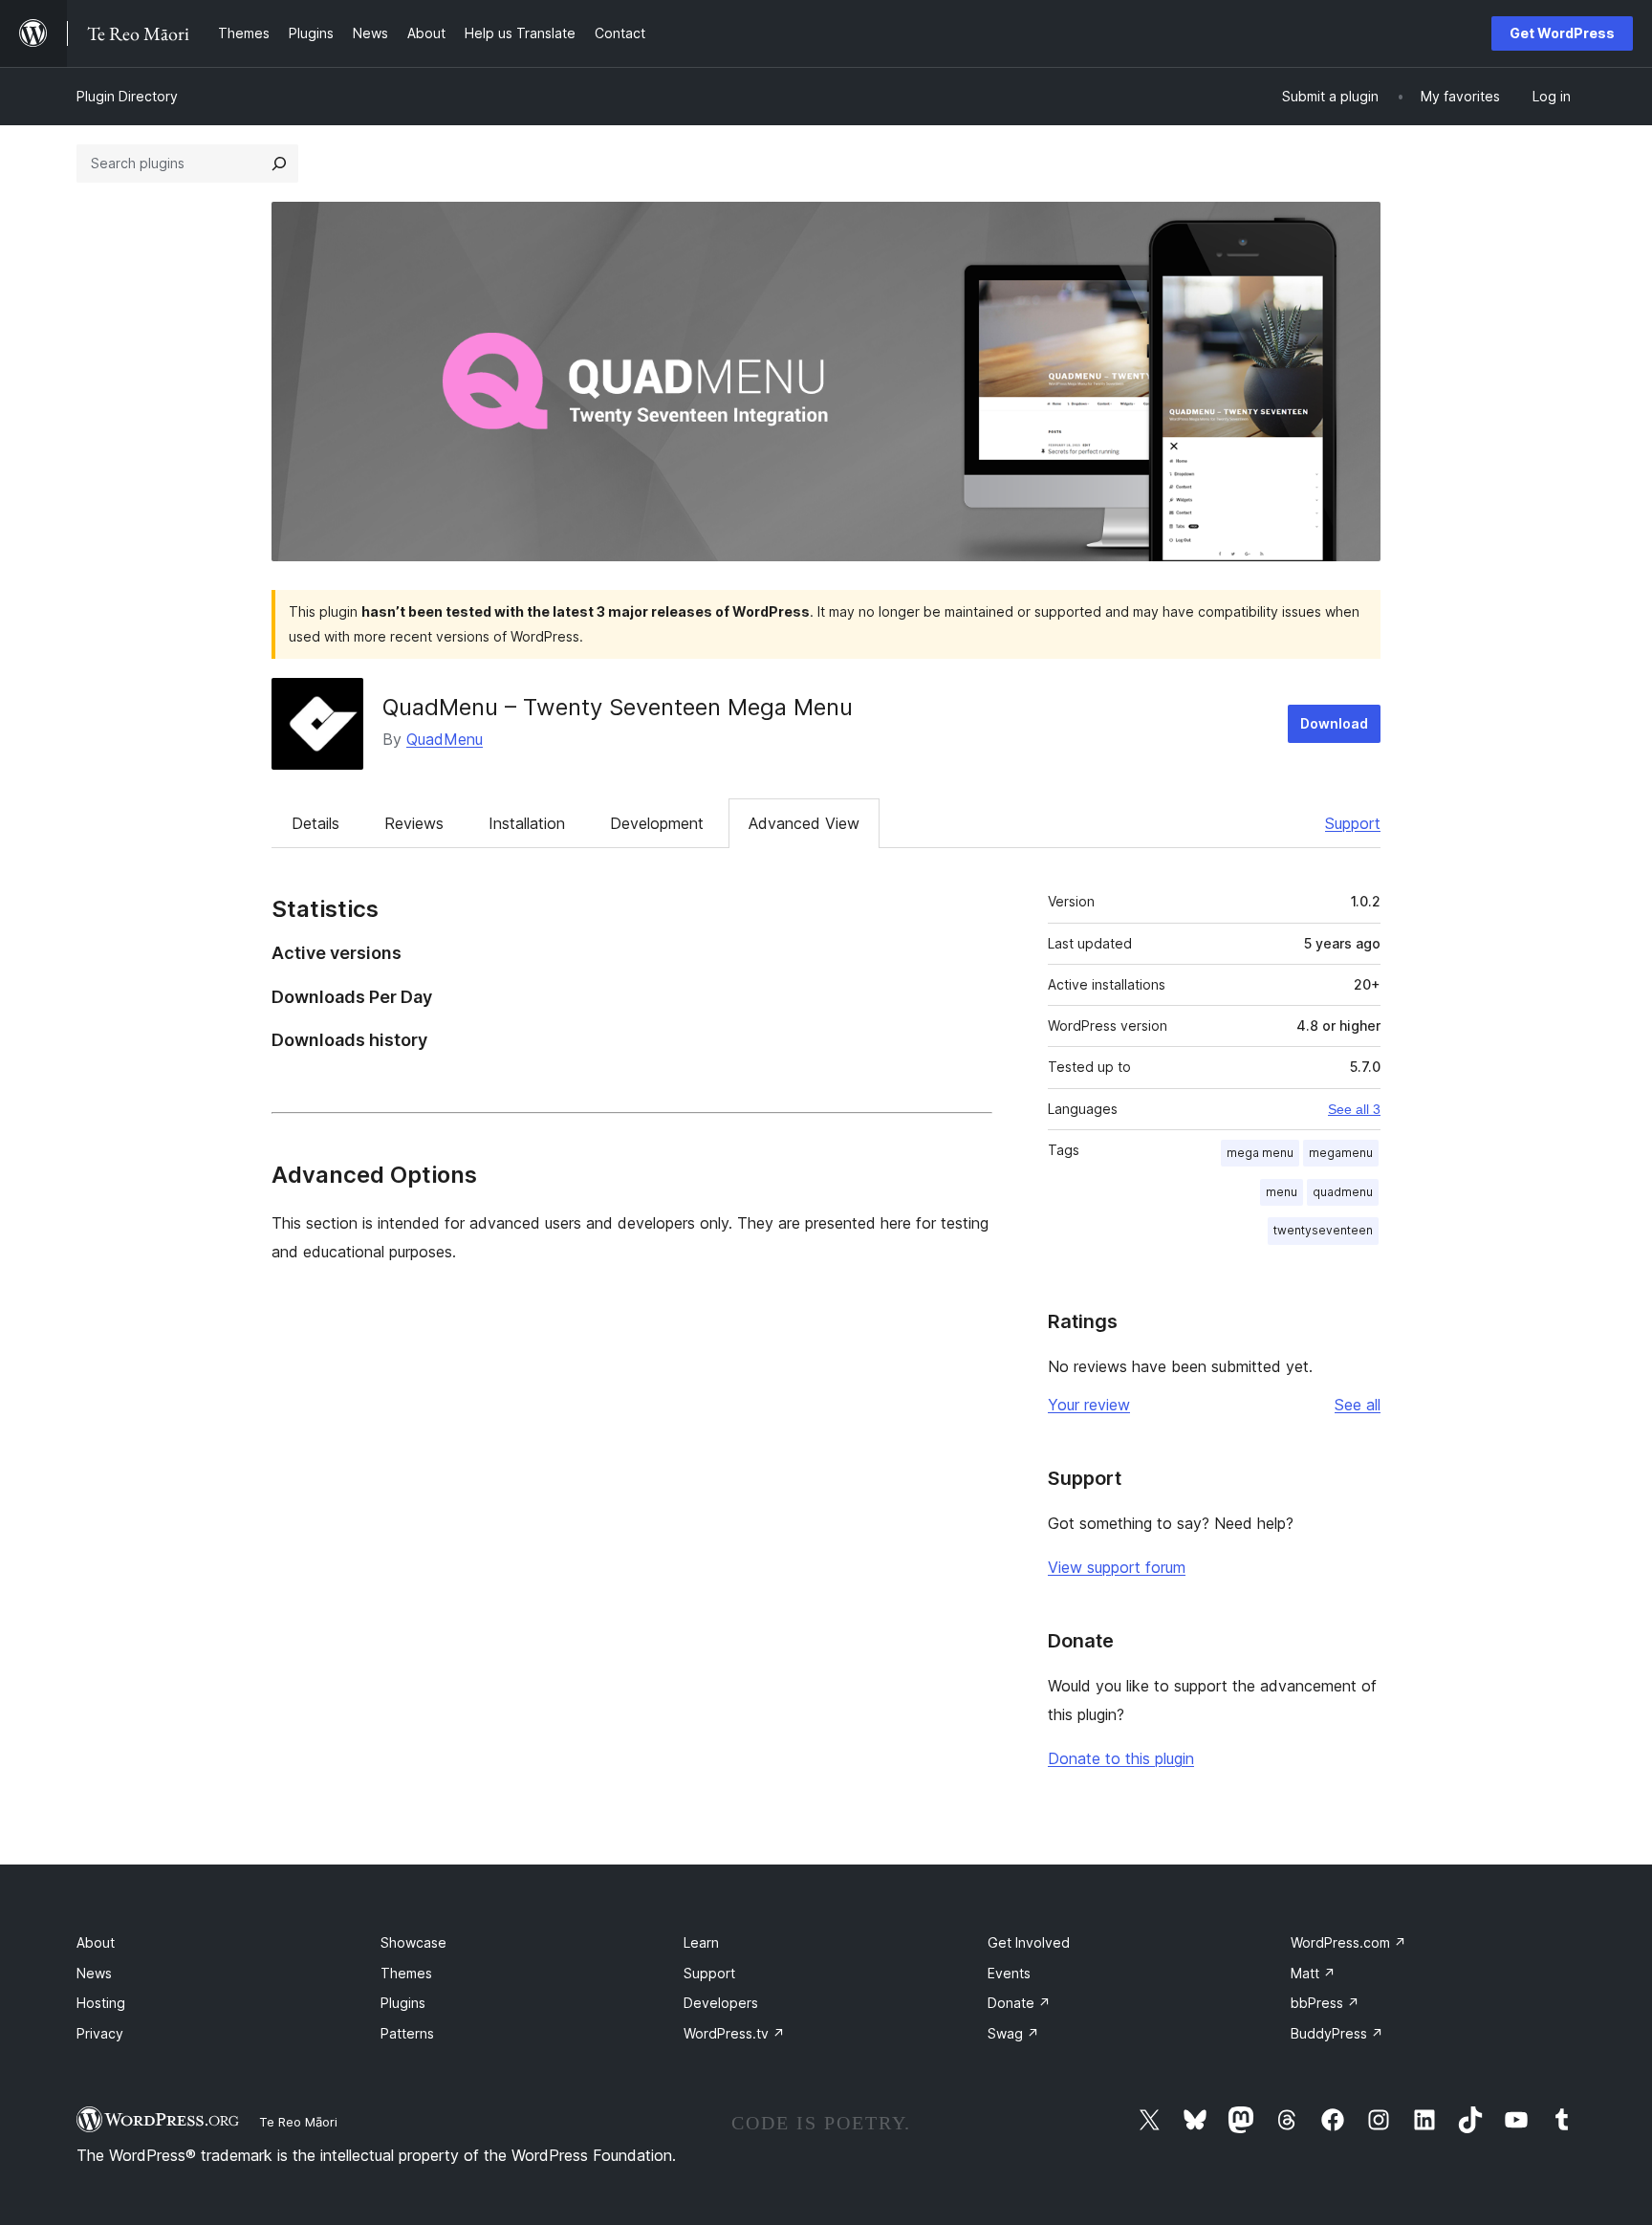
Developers (721, 2003)
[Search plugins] (279, 164)
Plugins (403, 2003)
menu (1282, 1192)
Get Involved (1029, 1942)
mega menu (1260, 1153)
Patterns (407, 2033)
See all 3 (1354, 1109)
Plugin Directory (127, 96)
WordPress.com (1348, 1942)
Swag (1013, 2033)
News (94, 1973)
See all (1358, 1405)
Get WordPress (1562, 33)
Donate (1019, 2003)
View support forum (1117, 1567)
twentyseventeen (1323, 1230)
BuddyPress (1337, 2033)
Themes (406, 1973)
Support (1353, 823)
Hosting (101, 2003)
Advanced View (804, 823)
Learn (701, 1942)
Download (1334, 723)
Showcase (413, 1942)
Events (1009, 1973)
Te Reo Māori (298, 2122)
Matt (1313, 1973)
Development (657, 823)
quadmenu (1343, 1192)
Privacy (100, 2033)
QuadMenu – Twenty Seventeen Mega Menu (618, 707)
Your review (1089, 1405)
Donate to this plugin (1121, 1758)
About (96, 1942)
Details (315, 823)
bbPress (1325, 2003)
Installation (527, 823)
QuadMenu (445, 739)
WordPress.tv (734, 2033)
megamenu (1341, 1153)
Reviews (414, 823)
